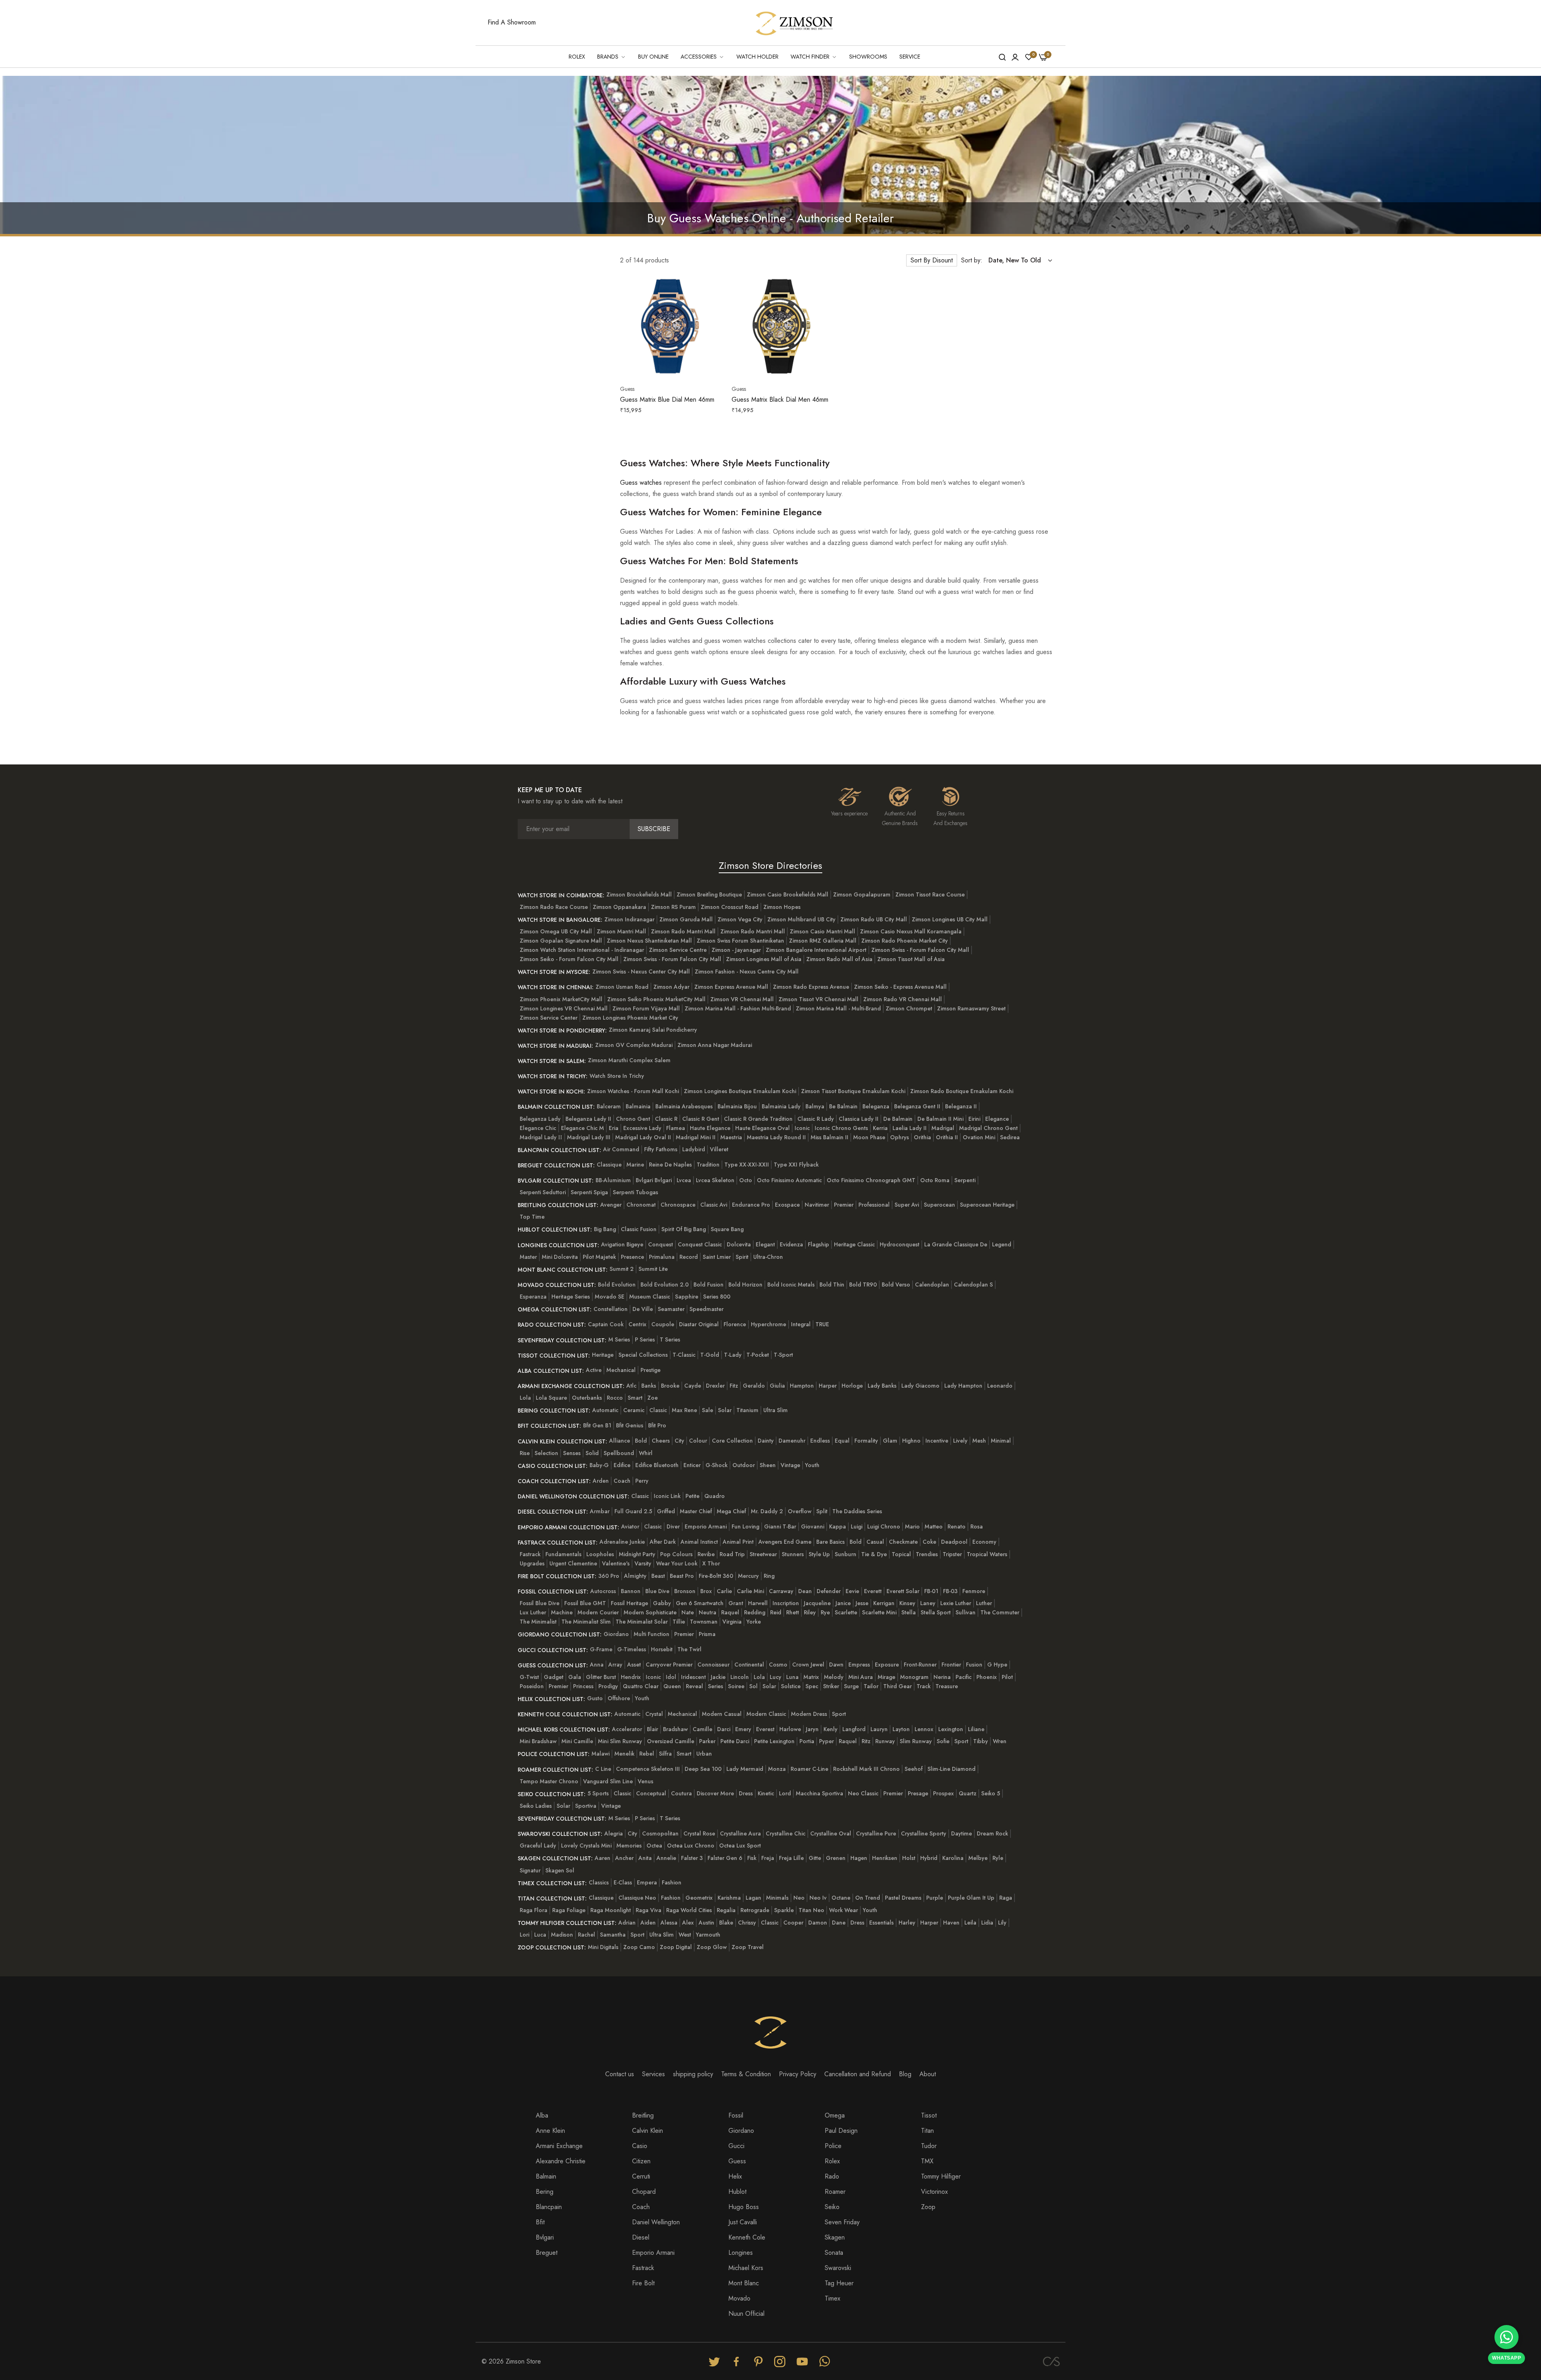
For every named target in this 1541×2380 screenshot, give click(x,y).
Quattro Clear (641, 1686)
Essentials (881, 1923)
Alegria (614, 1833)
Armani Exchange (559, 2146)
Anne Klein (550, 2131)
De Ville (643, 1309)
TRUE (822, 1324)
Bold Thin (832, 1285)
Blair (653, 1729)
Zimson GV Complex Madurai (634, 1045)
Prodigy (608, 1686)
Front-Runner (920, 1665)
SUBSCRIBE (654, 829)
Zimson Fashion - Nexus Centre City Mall (747, 972)
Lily (1002, 1923)
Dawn (836, 1665)
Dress (746, 1793)
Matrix (811, 1677)
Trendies (927, 1554)
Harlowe (790, 1729)
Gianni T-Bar (780, 1526)
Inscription (786, 1603)
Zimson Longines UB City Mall (950, 919)
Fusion (974, 1665)
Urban (704, 1754)
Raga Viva (649, 1910)
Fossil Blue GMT (585, 1603)
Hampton (802, 1386)
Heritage (603, 1355)
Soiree (736, 1686)
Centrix (637, 1324)
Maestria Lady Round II (776, 1137)
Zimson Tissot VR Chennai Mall (818, 999)
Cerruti (641, 2176)
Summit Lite (653, 1269)
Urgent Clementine (573, 1563)
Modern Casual (722, 1714)
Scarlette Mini (879, 1612)
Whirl (646, 1453)
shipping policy (693, 2074)
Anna (597, 1665)
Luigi (857, 1526)
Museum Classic (650, 1297)
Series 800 (717, 1297)
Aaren (603, 1858)
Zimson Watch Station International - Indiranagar (582, 950)
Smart (635, 1398)
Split (822, 1511)
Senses (572, 1453)
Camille (702, 1729)
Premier (844, 1205)
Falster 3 (692, 1858)
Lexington (951, 1729)
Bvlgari (545, 2237)
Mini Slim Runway (620, 1741)
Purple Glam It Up (971, 1898)
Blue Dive (657, 1591)
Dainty (766, 1441)
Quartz (968, 1793)
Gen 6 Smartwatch (700, 1603)
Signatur (530, 1870)
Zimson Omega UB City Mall (556, 931)
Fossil (736, 2115)
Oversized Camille (671, 1741)
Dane (839, 1923)
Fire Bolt (643, 2283)
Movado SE (610, 1297)
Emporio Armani (706, 1526)
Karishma (729, 1898)
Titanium (747, 1410)
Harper (828, 1386)
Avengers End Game (785, 1542)
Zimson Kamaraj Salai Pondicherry (653, 1030)
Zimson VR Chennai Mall (742, 999)
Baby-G (599, 1465)
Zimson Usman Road (622, 987)
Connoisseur (714, 1665)
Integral (801, 1324)
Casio (640, 2146)
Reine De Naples (670, 1165)
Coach (622, 1481)
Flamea (676, 1128)
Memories (629, 1845)
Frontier (951, 1665)
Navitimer (817, 1205)
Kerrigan (884, 1603)
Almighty (635, 1576)
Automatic (605, 1410)
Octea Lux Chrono (691, 1845)
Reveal (694, 1686)
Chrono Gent (633, 1119)
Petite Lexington (774, 1741)
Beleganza (876, 1106)
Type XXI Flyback (796, 1165)
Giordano (616, 1634)
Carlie (724, 1591)
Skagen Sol (560, 1870)
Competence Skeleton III (648, 1769)
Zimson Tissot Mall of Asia (911, 959)
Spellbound (619, 1453)
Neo (799, 1898)
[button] (712, 291)
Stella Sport (936, 1612)
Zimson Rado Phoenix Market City (905, 941)
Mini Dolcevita (560, 1257)
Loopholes (600, 1554)
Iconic (802, 1128)
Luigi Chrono (884, 1526)
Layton (901, 1729)
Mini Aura (861, 1677)
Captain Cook (606, 1324)
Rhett (793, 1612)
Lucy (776, 1677)
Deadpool (954, 1542)
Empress (859, 1665)
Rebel (647, 1754)
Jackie (718, 1677)
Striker (831, 1686)
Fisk (752, 1858)
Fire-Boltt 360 (716, 1576)
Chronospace (678, 1205)
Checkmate (903, 1542)
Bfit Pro (657, 1425)
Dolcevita (739, 1244)
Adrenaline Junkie (622, 1542)
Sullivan (966, 1612)
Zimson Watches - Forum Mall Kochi (633, 1091)
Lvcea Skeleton (715, 1180)
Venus (645, 1781)
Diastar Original (699, 1324)
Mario (912, 1526)
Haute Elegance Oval (762, 1128)
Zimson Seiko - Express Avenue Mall (900, 987)
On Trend (868, 1898)
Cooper (793, 1923)
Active (594, 1370)
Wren (1000, 1741)
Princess (583, 1686)
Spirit (742, 1257)
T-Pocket (758, 1355)
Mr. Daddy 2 (767, 1511)
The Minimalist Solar (642, 1622)
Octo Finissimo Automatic (789, 1180)
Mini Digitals (603, 1947)
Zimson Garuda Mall (686, 919)
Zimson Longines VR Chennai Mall (564, 1008)
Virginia (732, 1622)
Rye (825, 1612)
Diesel (641, 2237)
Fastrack (530, 1554)
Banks (649, 1386)
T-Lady (733, 1355)
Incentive (937, 1441)
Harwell (758, 1603)
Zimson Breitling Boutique (709, 894)
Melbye (978, 1858)
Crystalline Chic (786, 1833)
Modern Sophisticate (650, 1612)
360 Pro (609, 1576)
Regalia (726, 1910)
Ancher (624, 1858)
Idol (671, 1677)
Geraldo (754, 1386)
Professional (874, 1205)
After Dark (663, 1542)
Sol (753, 1686)
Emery (743, 1729)
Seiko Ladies (536, 1806)
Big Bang (605, 1229)
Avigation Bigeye (622, 1244)
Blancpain (549, 2207)
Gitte (815, 1858)
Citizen (641, 2161)
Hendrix (631, 1677)
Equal (842, 1441)
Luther (984, 1603)
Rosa (977, 1526)
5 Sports (598, 1793)
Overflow (800, 1511)
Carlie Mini (750, 1591)
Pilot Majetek (599, 1257)
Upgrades (532, 1563)
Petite (692, 1496)
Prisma (707, 1634)
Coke (929, 1542)
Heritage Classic (854, 1244)
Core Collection (732, 1441)
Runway (885, 1741)
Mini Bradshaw (538, 1741)
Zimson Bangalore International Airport (816, 950)
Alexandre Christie (561, 2161)
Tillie (679, 1622)
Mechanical (621, 1370)
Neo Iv (818, 1898)
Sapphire (687, 1297)
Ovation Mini (979, 1137)
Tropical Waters (987, 1554)
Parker (707, 1741)
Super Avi (907, 1205)
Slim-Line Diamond (951, 1769)
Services (654, 2074)
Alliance (620, 1441)
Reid (776, 1612)
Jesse (862, 1603)
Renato (957, 1526)
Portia (807, 1741)
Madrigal (943, 1128)
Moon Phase (869, 1137)
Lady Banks (882, 1386)
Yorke (754, 1622)
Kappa (838, 1526)
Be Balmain (843, 1106)
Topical (901, 1554)
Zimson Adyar (671, 987)
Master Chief (696, 1511)
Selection (546, 1453)
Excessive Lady (642, 1128)
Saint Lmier (717, 1257)
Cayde (693, 1386)
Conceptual (651, 1793)
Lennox (924, 1729)
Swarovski (838, 2268)
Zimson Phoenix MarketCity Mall (561, 999)
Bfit (540, 2222)
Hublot (737, 2192)
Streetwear (763, 1554)
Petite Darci (735, 1741)
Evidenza (791, 1244)
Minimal (1001, 1441)
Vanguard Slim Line (608, 1781)
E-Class (623, 1882)
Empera (647, 1882)
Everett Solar (903, 1591)
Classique (609, 1165)
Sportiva (586, 1806)
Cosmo (778, 1665)
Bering (545, 2192)
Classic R (666, 1119)
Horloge (852, 1386)
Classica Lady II (859, 1119)
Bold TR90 (863, 1285)
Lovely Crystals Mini (586, 1845)
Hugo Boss (744, 2207)
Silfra (665, 1754)
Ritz (866, 1741)
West (685, 1935)
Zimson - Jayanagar (736, 950)
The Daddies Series (857, 1511)
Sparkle (784, 1910)
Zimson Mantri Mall (621, 931)
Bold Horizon (745, 1285)
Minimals (777, 1898)
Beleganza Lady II (588, 1119)
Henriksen (885, 1858)
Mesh (979, 1441)
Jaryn (812, 1729)
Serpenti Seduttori (543, 1192)
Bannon (631, 1591)
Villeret (719, 1149)
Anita (645, 1858)
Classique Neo (637, 1898)
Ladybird (694, 1149)
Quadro (715, 1496)
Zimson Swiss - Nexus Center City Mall (641, 972)
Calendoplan (932, 1285)
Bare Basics (830, 1542)
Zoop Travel (748, 1947)
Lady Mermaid (745, 1769)
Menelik (624, 1754)
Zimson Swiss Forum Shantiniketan (740, 941)
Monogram (914, 1677)
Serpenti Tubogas (635, 1192)
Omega (835, 2115)
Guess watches (641, 483)
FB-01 (931, 1591)
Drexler (715, 1386)
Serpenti (965, 1180)
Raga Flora (534, 1910)
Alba (542, 2115)
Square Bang (727, 1229)
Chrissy (747, 1923)
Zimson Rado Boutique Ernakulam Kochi (962, 1091)
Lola (525, 1398)
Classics (599, 1882)
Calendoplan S (973, 1285)
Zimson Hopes (782, 907)
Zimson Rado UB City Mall (874, 919)
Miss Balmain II (829, 1137)
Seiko (832, 2207)
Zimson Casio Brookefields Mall (788, 894)
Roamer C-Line (809, 1769)
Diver (673, 1526)
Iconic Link (667, 1496)
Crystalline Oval (831, 1833)
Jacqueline (817, 1603)
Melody (834, 1677)
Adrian (627, 1923)
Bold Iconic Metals (791, 1285)
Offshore (619, 1698)
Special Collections (643, 1355)
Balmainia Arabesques (684, 1106)
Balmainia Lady (781, 1106)
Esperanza (533, 1297)
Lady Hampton (963, 1386)
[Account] (1015, 57)
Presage (918, 1793)
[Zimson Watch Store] (795, 23)
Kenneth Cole (747, 2237)
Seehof (914, 1769)
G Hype (997, 1665)
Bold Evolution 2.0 (665, 1285)
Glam (890, 1441)
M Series (619, 1339)
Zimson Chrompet (909, 1008)
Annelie (666, 1858)
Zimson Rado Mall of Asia (839, 959)
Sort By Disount (932, 260)
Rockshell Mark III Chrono (866, 1769)
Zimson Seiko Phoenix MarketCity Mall (656, 999)
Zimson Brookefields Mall (639, 894)
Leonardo (1000, 1386)
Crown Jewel (808, 1665)
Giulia (777, 1386)
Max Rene (684, 1410)
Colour (698, 1441)
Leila (970, 1923)
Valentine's (616, 1563)
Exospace (787, 1205)
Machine (562, 1612)
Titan (927, 2131)
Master (528, 1257)
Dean (805, 1591)
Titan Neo (811, 1910)
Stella (909, 1612)
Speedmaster (706, 1309)
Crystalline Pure (876, 1833)
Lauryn (879, 1729)
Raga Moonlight (611, 1910)
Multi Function (652, 1634)
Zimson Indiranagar (629, 919)
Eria (614, 1128)
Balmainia (638, 1106)
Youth (812, 1465)
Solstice (791, 1686)
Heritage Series (571, 1297)
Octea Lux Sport (740, 1845)
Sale (707, 1410)
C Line (603, 1769)
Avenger (611, 1205)
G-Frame (601, 1649)
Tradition (708, 1165)
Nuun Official (746, 2314)
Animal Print (738, 1542)
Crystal (654, 1714)
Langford (854, 1729)
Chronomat (641, 1205)
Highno (911, 1441)
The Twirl (689, 1649)
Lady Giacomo (920, 1386)
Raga (1006, 1898)
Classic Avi (714, 1205)
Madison (562, 1935)
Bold (641, 1441)
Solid (592, 1453)
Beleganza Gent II (917, 1106)
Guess (737, 2161)
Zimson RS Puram (673, 907)
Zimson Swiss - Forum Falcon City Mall (920, 950)
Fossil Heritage (629, 1603)
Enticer (692, 1465)
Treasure (947, 1686)
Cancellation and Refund (858, 2074)
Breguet (547, 2253)
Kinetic (766, 1793)
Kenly (830, 1729)
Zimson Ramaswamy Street (971, 1008)
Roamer (835, 2192)
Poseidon (532, 1686)
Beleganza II (961, 1106)
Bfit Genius (630, 1425)
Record (689, 1257)
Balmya (815, 1106)
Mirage (886, 1677)
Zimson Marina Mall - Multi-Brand (838, 1008)
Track (924, 1686)
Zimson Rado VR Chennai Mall (903, 999)
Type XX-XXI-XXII (747, 1165)
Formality (866, 1441)
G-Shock (717, 1465)
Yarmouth (708, 1935)
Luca (540, 1935)
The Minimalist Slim (586, 1622)
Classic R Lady (816, 1119)
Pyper (826, 1741)
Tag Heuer (839, 2283)
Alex (688, 1923)
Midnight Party (637, 1554)
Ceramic (634, 1410)
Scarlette (846, 1612)
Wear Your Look (677, 1563)
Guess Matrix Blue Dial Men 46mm (667, 400)
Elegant (765, 1244)
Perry (642, 1481)
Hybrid (929, 1858)
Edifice (622, 1465)
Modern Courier (598, 1612)
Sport (839, 1714)
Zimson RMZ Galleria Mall (823, 941)
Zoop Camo (639, 1947)
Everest (765, 1729)
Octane (841, 1898)
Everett (873, 1591)
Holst (909, 1858)
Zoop (928, 2207)
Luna (792, 1677)
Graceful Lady (538, 1845)
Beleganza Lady (540, 1119)
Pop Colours (676, 1554)
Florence (735, 1324)
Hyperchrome (768, 1324)
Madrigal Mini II (696, 1137)
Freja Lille (791, 1858)
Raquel (730, 1612)
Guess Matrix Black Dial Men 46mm (780, 400)
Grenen (836, 1858)
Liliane (976, 1729)
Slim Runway (916, 1741)
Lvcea (684, 1180)
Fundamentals (563, 1554)
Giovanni (813, 1526)
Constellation (611, 1309)
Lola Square (551, 1398)
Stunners (793, 1554)
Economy (984, 1542)
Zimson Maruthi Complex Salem (629, 1060)
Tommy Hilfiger (941, 2176)
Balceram (609, 1106)
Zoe (653, 1398)
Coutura (681, 1793)
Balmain (546, 2176)
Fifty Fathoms (661, 1149)
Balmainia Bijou (737, 1106)
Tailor (871, 1686)
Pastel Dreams (903, 1898)
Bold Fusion (708, 1285)
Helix (735, 2176)
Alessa (669, 1923)
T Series (670, 1339)
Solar (725, 1410)
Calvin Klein (648, 2131)
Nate (688, 1612)
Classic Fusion (639, 1229)
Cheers (661, 1441)
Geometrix (699, 1898)
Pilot (1007, 1677)
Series (716, 1686)
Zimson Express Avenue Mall (731, 987)
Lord (785, 1793)
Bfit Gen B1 (597, 1425)
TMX (927, 2161)
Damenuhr (792, 1441)
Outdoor (744, 1465)
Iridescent (693, 1677)
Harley (907, 1923)
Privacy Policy (798, 2074)
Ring (769, 1576)
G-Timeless (632, 1649)
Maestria (731, 1137)
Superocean (939, 1205)
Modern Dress (809, 1714)
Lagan (753, 1898)
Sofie (943, 1741)
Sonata (834, 2253)
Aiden (648, 1923)
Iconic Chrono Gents (841, 1128)
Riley (810, 1612)
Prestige (651, 1370)
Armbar (600, 1511)
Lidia (987, 1923)
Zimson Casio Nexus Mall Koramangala (911, 931)
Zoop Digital (676, 1947)
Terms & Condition (746, 2074)
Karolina (953, 1858)
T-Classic (684, 1355)
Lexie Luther (956, 1603)
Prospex (943, 1793)
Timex (833, 2298)
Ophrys (900, 1137)
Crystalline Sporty (924, 1833)
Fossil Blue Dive (540, 1603)
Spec (812, 1686)
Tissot (929, 2115)
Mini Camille (577, 1741)
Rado (832, 2176)
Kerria (880, 1128)
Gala (575, 1677)
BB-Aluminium (613, 1180)
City (679, 1441)
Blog (905, 2074)
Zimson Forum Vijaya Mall (646, 1008)
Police (833, 2146)
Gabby (662, 1603)
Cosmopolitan (660, 1833)
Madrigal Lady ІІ (541, 1137)
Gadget (554, 1677)
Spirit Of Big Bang (684, 1229)
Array (615, 1665)
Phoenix (987, 1677)
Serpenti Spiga (589, 1192)
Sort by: (972, 260)
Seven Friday (842, 2222)
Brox (706, 1591)
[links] (716, 2362)
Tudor (929, 2146)
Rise (525, 1453)
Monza (777, 1769)
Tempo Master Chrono (549, 1781)
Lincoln (740, 1677)
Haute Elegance (710, 1128)
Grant (736, 1603)
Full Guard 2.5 (633, 1511)
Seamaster (671, 1309)
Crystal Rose (699, 1833)
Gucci (736, 2146)
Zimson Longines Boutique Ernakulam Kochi (740, 1091)
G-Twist (529, 1677)
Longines (741, 2253)
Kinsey (907, 1603)
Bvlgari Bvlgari (654, 1180)
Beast (658, 1576)
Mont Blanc (744, 2283)
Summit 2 (622, 1269)
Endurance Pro (751, 1205)
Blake (726, 1923)
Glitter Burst (601, 1677)
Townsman (704, 1622)
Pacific (964, 1677)
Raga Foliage (569, 1910)
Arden (601, 1481)
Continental (749, 1665)
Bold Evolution (617, 1285)
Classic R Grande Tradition (758, 1119)
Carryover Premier (669, 1665)
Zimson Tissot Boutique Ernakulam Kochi (853, 1091)
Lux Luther (533, 1612)
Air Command (621, 1149)
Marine (635, 1165)
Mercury (748, 1576)
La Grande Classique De (956, 1244)
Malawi (601, 1754)
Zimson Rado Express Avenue (811, 987)
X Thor (711, 1563)
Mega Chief (731, 1511)
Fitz (734, 1386)
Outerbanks (587, 1398)
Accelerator (627, 1729)
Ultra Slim (776, 1410)
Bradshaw (675, 1729)
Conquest (661, 1244)
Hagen (859, 1858)
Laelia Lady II (910, 1128)
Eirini (974, 1119)
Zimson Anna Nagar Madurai (715, 1045)
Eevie (852, 1591)
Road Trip (732, 1554)
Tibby (981, 1741)
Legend (1002, 1244)
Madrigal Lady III (589, 1137)
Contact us (620, 2074)
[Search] (1002, 57)
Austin (706, 1923)
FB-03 (950, 1591)
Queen (672, 1686)
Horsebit (662, 1649)
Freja (768, 1858)
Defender (829, 1591)
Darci (724, 1729)
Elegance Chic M (582, 1128)
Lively (960, 1441)
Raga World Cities (689, 1910)
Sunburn (846, 1554)
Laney (928, 1603)
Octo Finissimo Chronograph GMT (871, 1180)
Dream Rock (992, 1833)
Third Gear (898, 1686)
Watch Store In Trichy (617, 1076)
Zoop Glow (712, 1947)
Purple (935, 1898)
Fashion (672, 1882)
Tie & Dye (874, 1554)
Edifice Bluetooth (657, 1465)
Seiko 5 (991, 1793)
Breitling (643, 2115)
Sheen (768, 1465)
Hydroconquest (900, 1244)
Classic (658, 1410)
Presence (632, 1257)
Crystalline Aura (740, 1833)
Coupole (663, 1324)
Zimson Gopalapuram (862, 894)
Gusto (595, 1698)
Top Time (532, 1217)
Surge (851, 1686)
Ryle (998, 1858)
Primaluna (662, 1257)
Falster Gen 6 (725, 1858)
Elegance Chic (538, 1128)
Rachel (587, 1935)
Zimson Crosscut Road (730, 907)
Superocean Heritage (987, 1205)
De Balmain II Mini (940, 1119)
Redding (755, 1612)
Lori (525, 1935)
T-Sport (783, 1355)
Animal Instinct (699, 1542)
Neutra (707, 1612)
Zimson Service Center (549, 1018)
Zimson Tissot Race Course (930, 894)
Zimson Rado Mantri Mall (683, 931)
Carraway (781, 1591)
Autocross (603, 1591)
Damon (818, 1923)
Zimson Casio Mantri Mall (822, 931)
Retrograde (755, 1910)
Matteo (934, 1526)
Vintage (790, 1465)
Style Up (819, 1554)
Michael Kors (746, 2268)
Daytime (962, 1833)
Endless (820, 1441)
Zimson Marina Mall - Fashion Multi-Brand (738, 1008)
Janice (843, 1603)
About (928, 2074)
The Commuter (1000, 1612)
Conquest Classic (700, 1244)
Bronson (685, 1591)
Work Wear (844, 1910)
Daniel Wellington (656, 2222)
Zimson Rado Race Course (554, 907)
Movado (739, 2298)
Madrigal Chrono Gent (988, 1128)
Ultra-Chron (768, 1257)
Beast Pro (682, 1576)
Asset (634, 1665)
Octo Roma (935, 1180)
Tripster (952, 1554)
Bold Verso (896, 1285)
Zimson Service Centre (678, 950)
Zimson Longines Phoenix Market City (630, 1018)
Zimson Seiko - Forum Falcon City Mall (569, 959)
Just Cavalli (743, 2222)
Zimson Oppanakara (619, 907)
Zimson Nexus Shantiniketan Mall (649, 941)
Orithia (922, 1137)
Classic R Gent (701, 1119)
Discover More (715, 1793)
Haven (951, 1923)
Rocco (615, 1398)
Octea (654, 1845)
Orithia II (947, 1137)
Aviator (630, 1526)
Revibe (706, 1554)
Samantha (613, 1935)
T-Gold (710, 1355)
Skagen (835, 2237)
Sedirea (1010, 1137)
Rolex (832, 2161)
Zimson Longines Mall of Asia (764, 959)
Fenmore (974, 1591)
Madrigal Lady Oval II (643, 1137)
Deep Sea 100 (703, 1769)
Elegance (997, 1119)
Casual (875, 1542)
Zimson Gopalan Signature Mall (561, 941)
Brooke (670, 1386)
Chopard (644, 2192)
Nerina (942, 1677)
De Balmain (898, 1119)
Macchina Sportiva (819, 1793)
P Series (645, 1339)
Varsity (643, 1563)
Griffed (666, 1511)
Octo (746, 1180)
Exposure (887, 1665)
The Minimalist (538, 1622)
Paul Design (841, 2131)
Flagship (818, 1244)
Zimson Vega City (740, 919)
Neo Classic (863, 1793)
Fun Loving (745, 1526)
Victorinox (934, 2192)
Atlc (631, 1386)
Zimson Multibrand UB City (801, 919)
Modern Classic (766, 1714)
